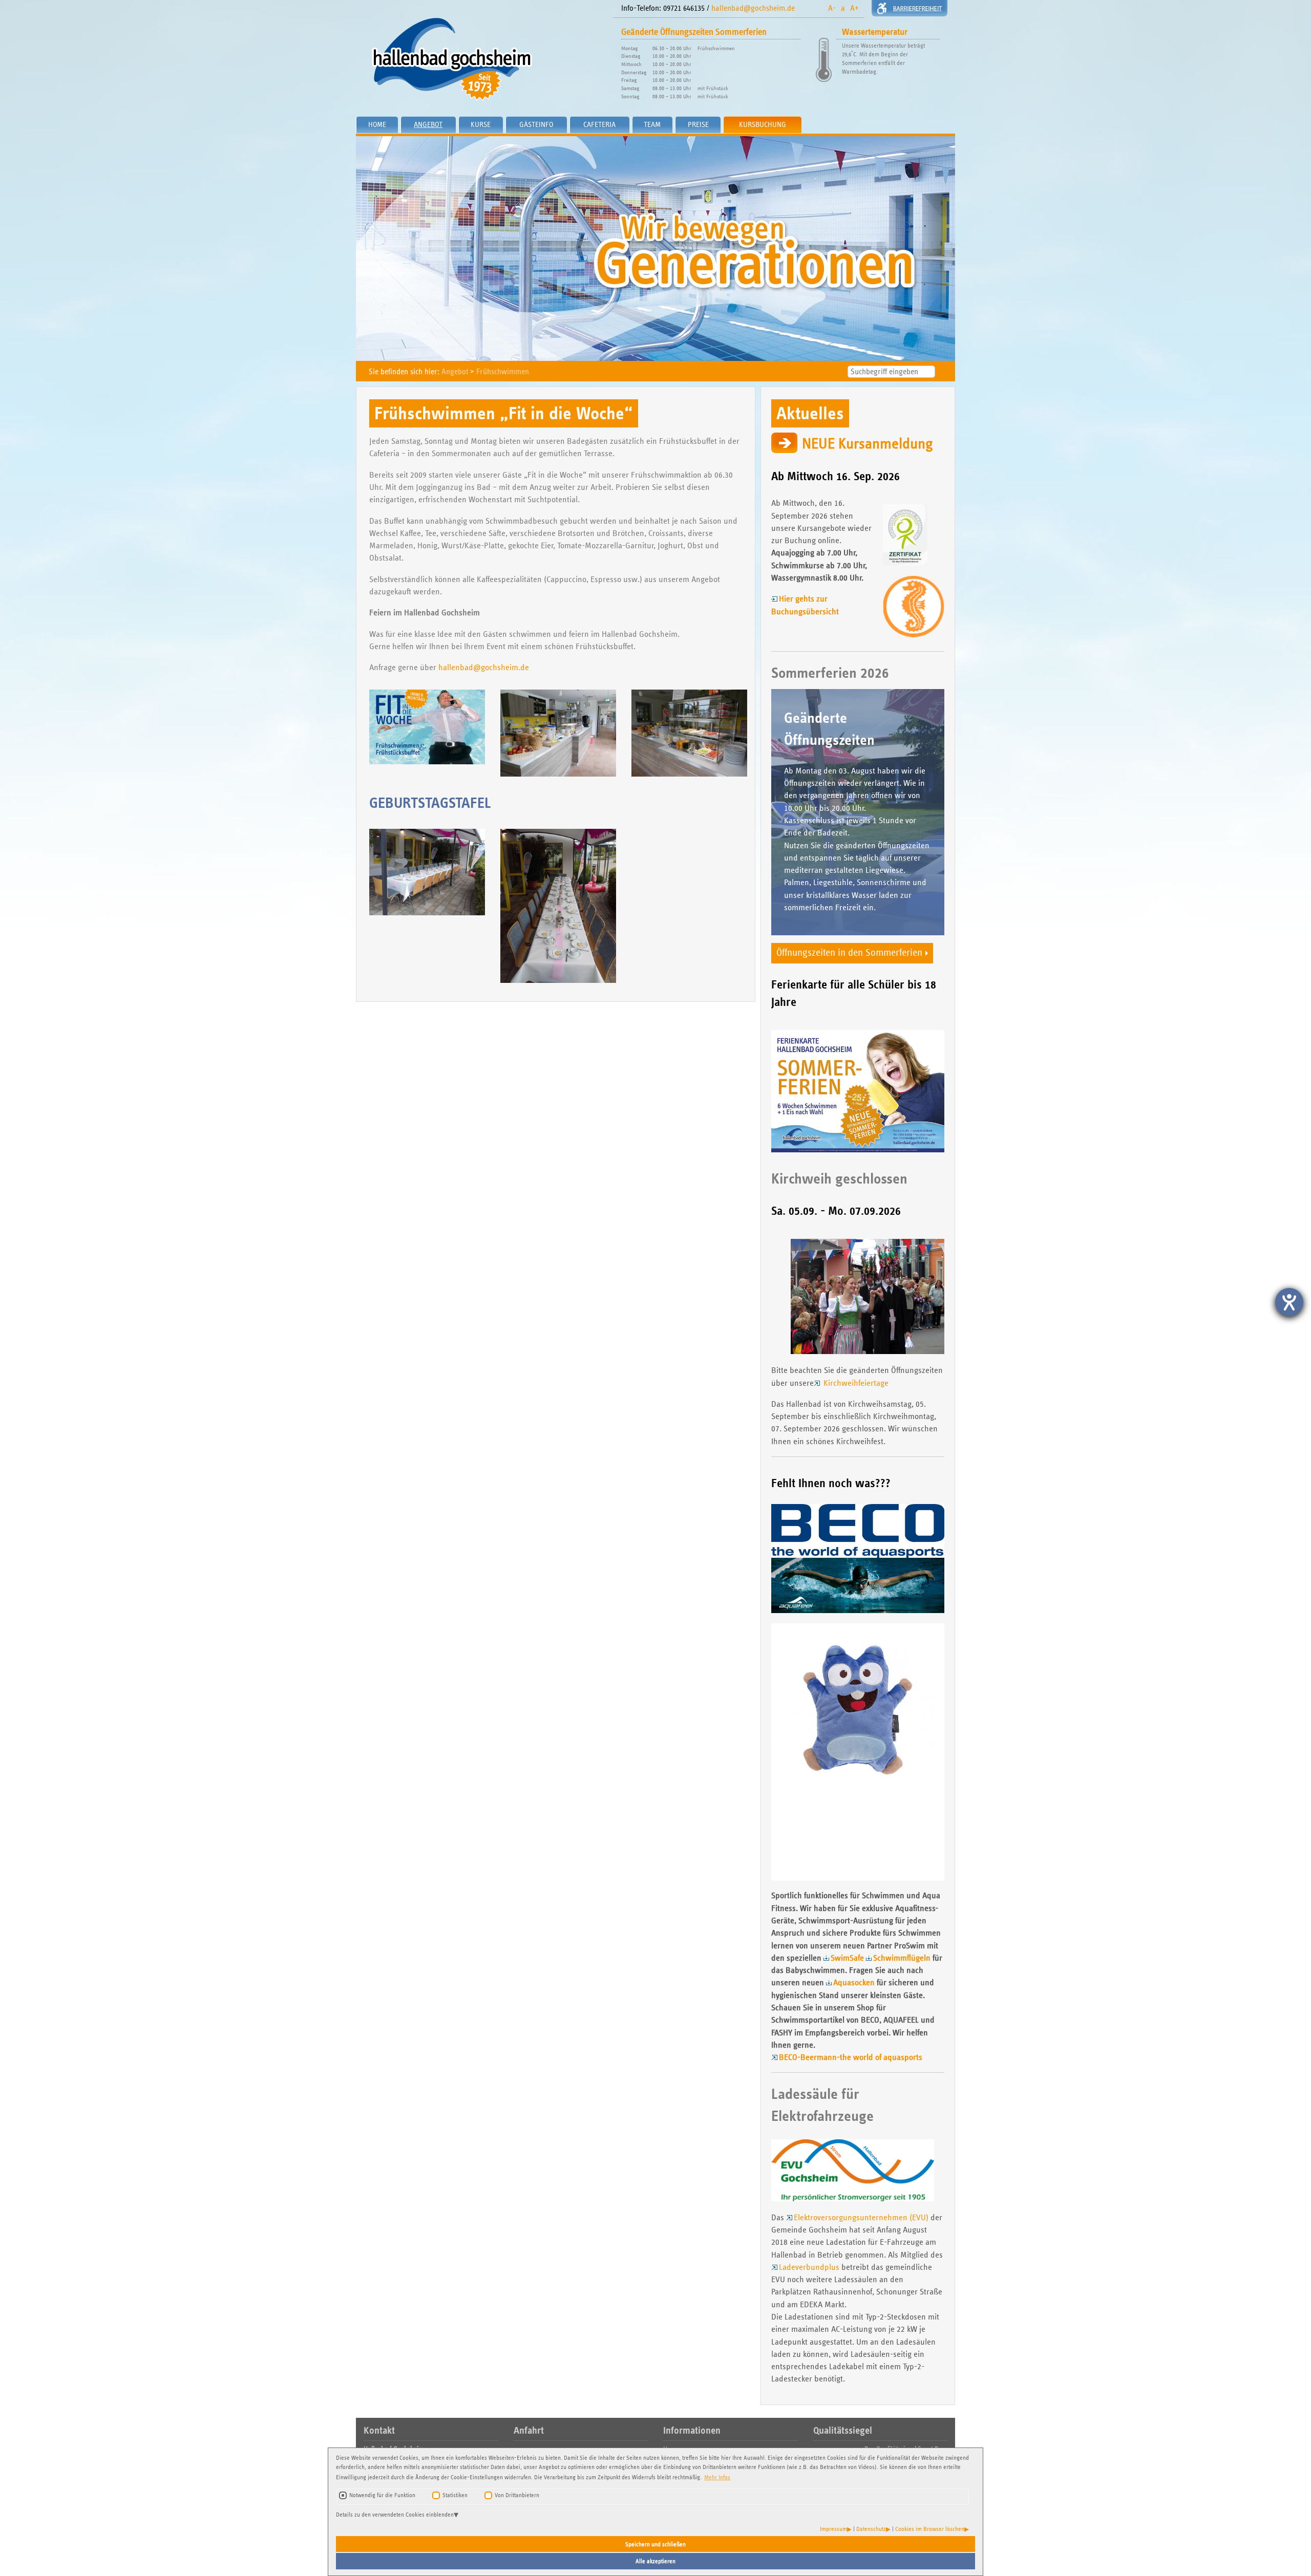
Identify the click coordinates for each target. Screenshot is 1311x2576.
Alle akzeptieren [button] (655, 2561)
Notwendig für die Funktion (382, 2495)
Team (652, 124)
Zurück (758, 1752)
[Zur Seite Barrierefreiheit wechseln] (910, 8)
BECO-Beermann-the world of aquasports (851, 2057)
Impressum (833, 2529)
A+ (854, 8)
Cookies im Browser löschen (930, 2529)
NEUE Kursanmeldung (868, 444)
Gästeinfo (536, 124)
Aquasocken (854, 1982)
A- (832, 8)
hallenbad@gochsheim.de (753, 8)
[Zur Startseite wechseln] (481, 59)
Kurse (481, 124)
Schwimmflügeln (902, 1958)
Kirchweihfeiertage (855, 1383)
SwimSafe (847, 1958)
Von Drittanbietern (517, 2495)
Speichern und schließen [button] (655, 2544)
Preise (698, 124)
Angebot (428, 124)
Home (377, 124)
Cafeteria (599, 124)
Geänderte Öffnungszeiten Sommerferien (694, 32)
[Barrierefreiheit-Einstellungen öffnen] (1289, 1302)
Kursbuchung (763, 124)
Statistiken (455, 2495)
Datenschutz (871, 2529)
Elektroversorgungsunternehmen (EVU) (861, 2217)
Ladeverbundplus (809, 2267)
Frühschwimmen (503, 371)
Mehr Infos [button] (717, 2477)
